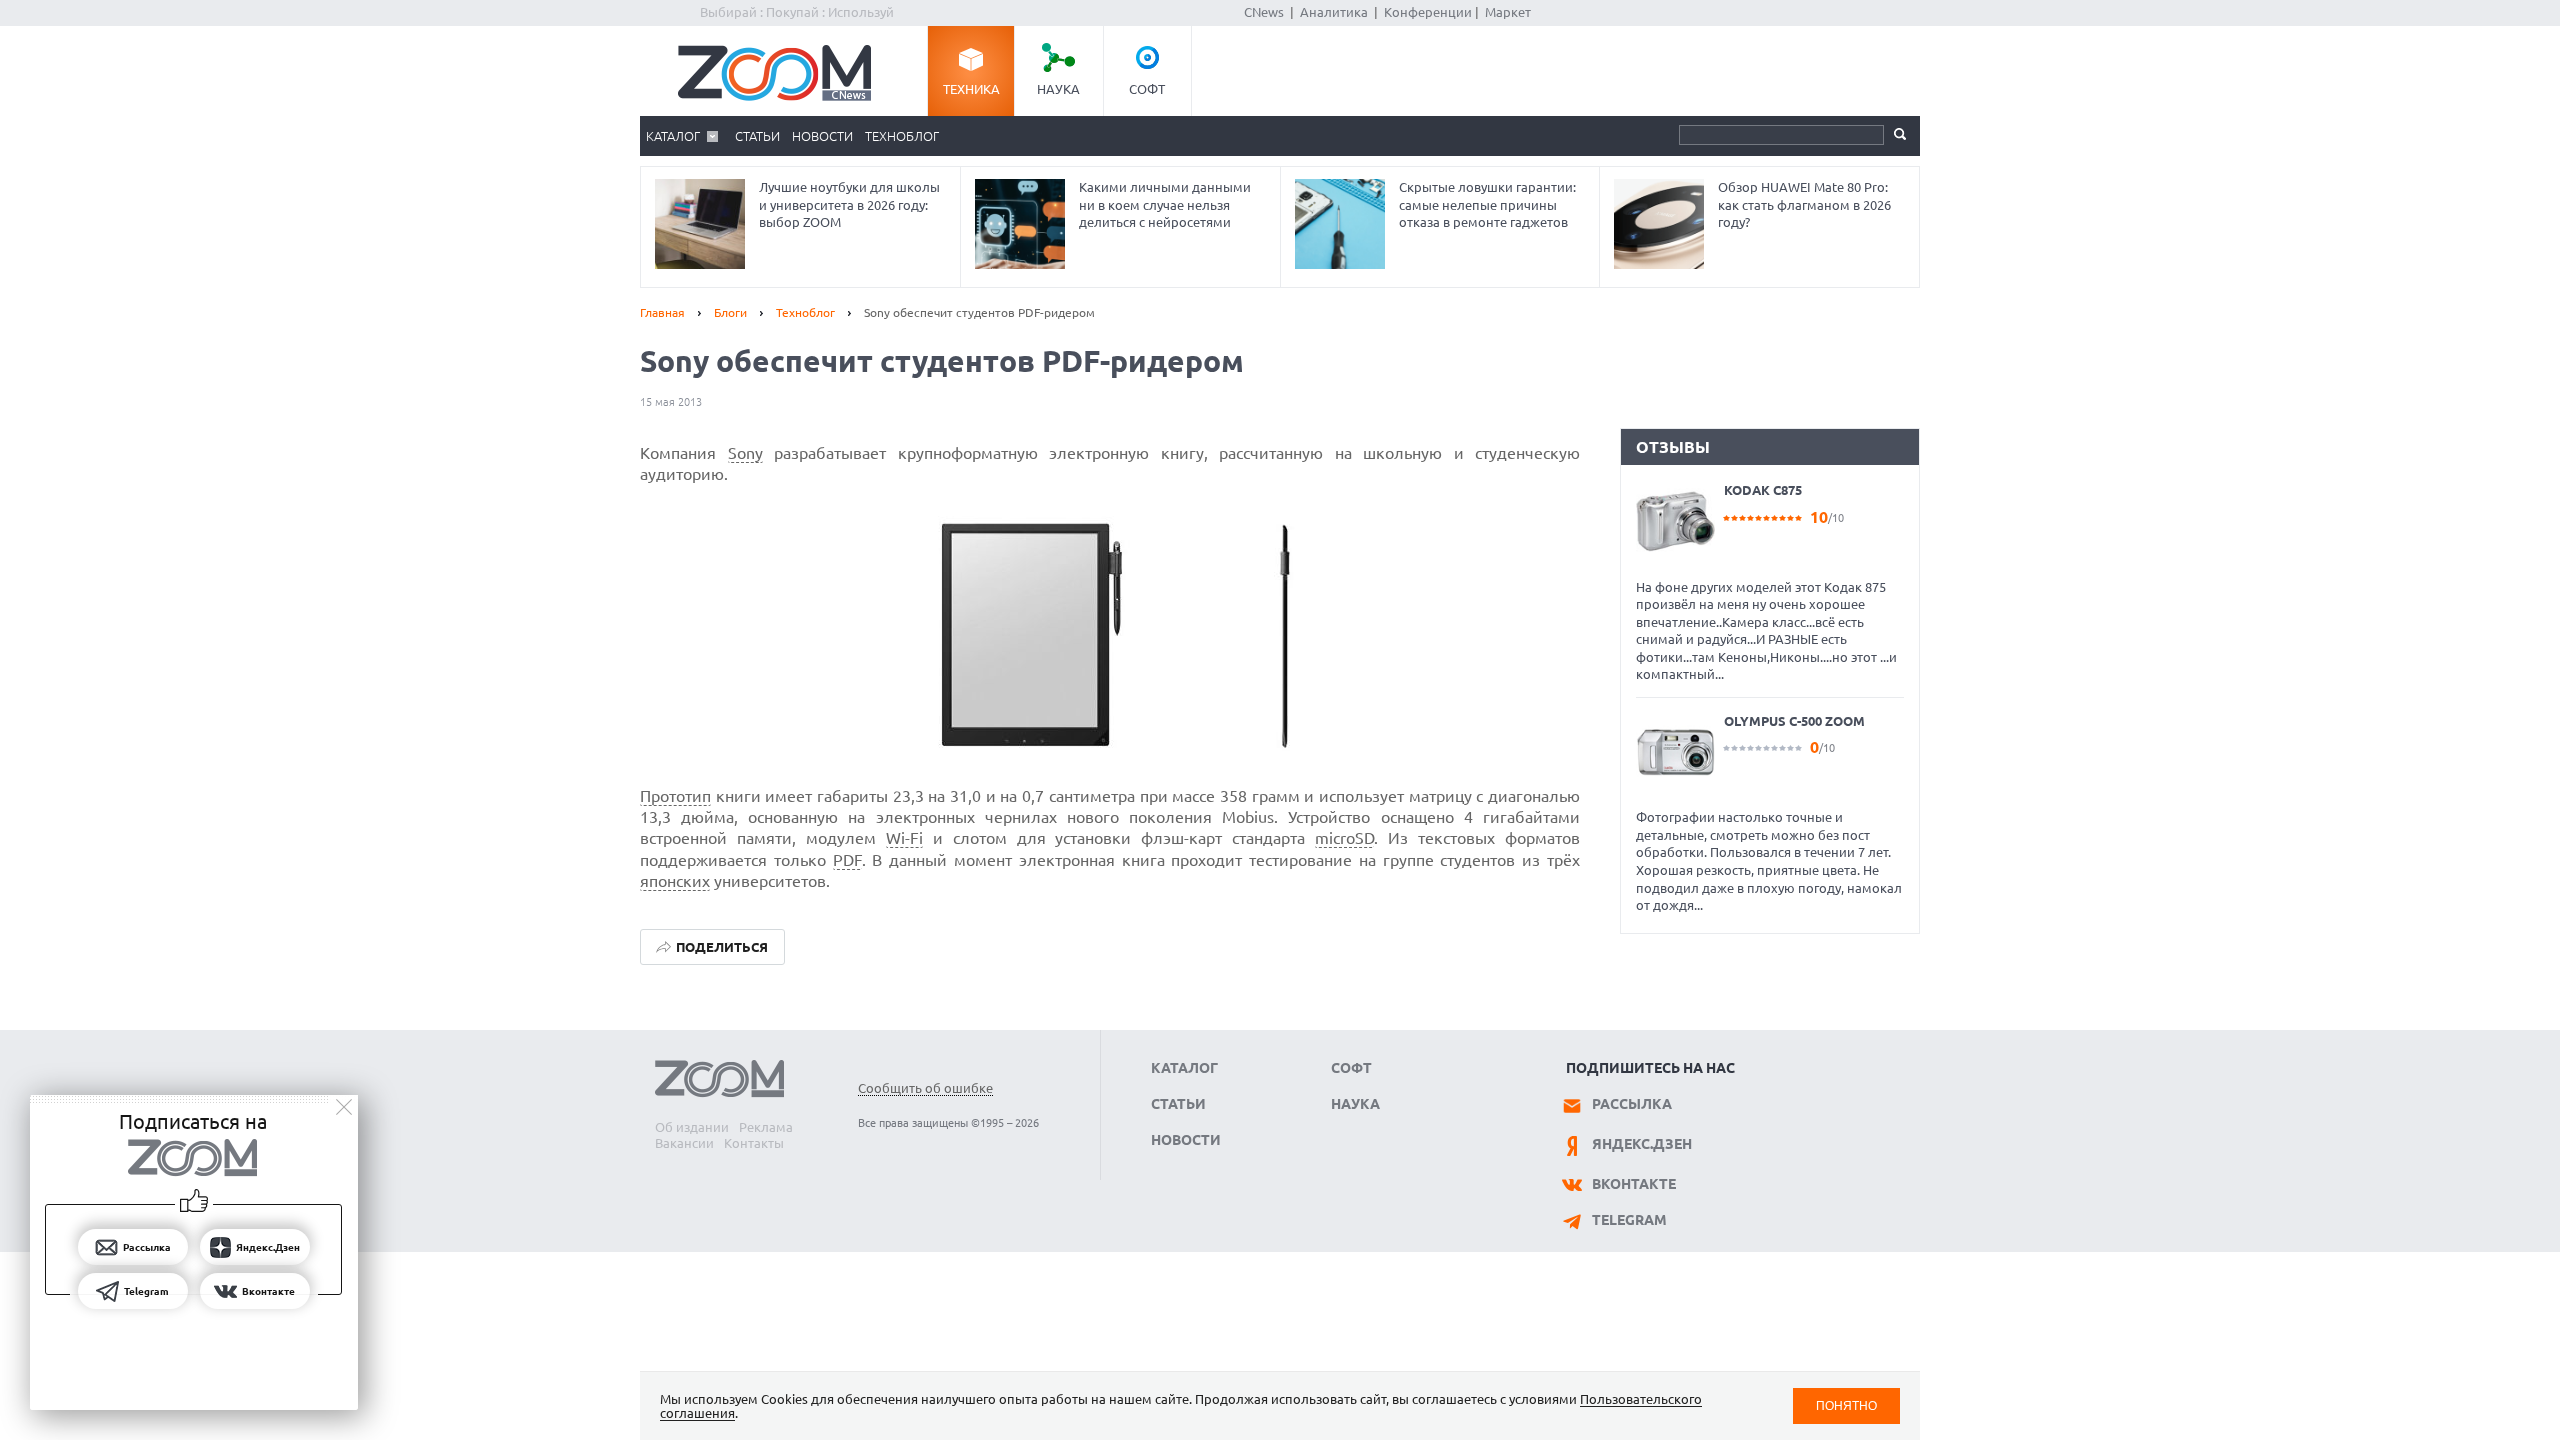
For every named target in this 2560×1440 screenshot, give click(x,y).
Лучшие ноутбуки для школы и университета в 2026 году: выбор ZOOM (849, 204)
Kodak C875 (1763, 490)
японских (675, 881)
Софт (1147, 89)
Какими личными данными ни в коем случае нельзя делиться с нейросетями (1165, 204)
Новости (822, 136)
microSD (1344, 838)
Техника (971, 89)
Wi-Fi (904, 838)
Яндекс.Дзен (1642, 1144)
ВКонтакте (1634, 1184)
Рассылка (1632, 1104)
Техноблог (902, 136)
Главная (662, 312)
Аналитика (1334, 12)
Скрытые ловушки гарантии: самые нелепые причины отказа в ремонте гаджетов (1487, 204)
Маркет (1508, 12)
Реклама (766, 1127)
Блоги (730, 312)
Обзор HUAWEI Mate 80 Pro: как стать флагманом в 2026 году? (1804, 204)
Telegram (1629, 1220)
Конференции (1428, 12)
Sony (745, 453)
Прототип (675, 796)
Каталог (673, 136)
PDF (847, 860)
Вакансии (684, 1143)
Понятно (1846, 1405)
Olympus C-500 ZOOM (1794, 721)
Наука (1058, 89)
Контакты (754, 1143)
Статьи (757, 136)
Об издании (692, 1127)
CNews (1264, 12)
